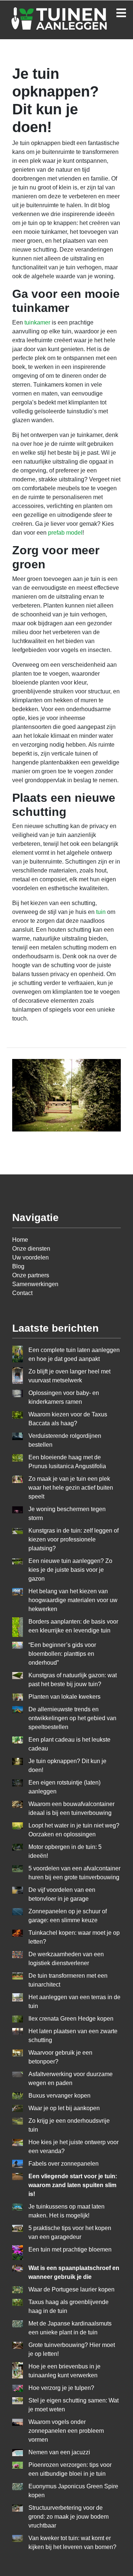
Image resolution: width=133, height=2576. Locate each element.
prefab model (65, 533)
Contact (22, 1293)
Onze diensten (31, 1249)
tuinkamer (37, 322)
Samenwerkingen (35, 1284)
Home (20, 1240)
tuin (101, 912)
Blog (18, 1266)
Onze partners (31, 1275)
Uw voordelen (30, 1257)
